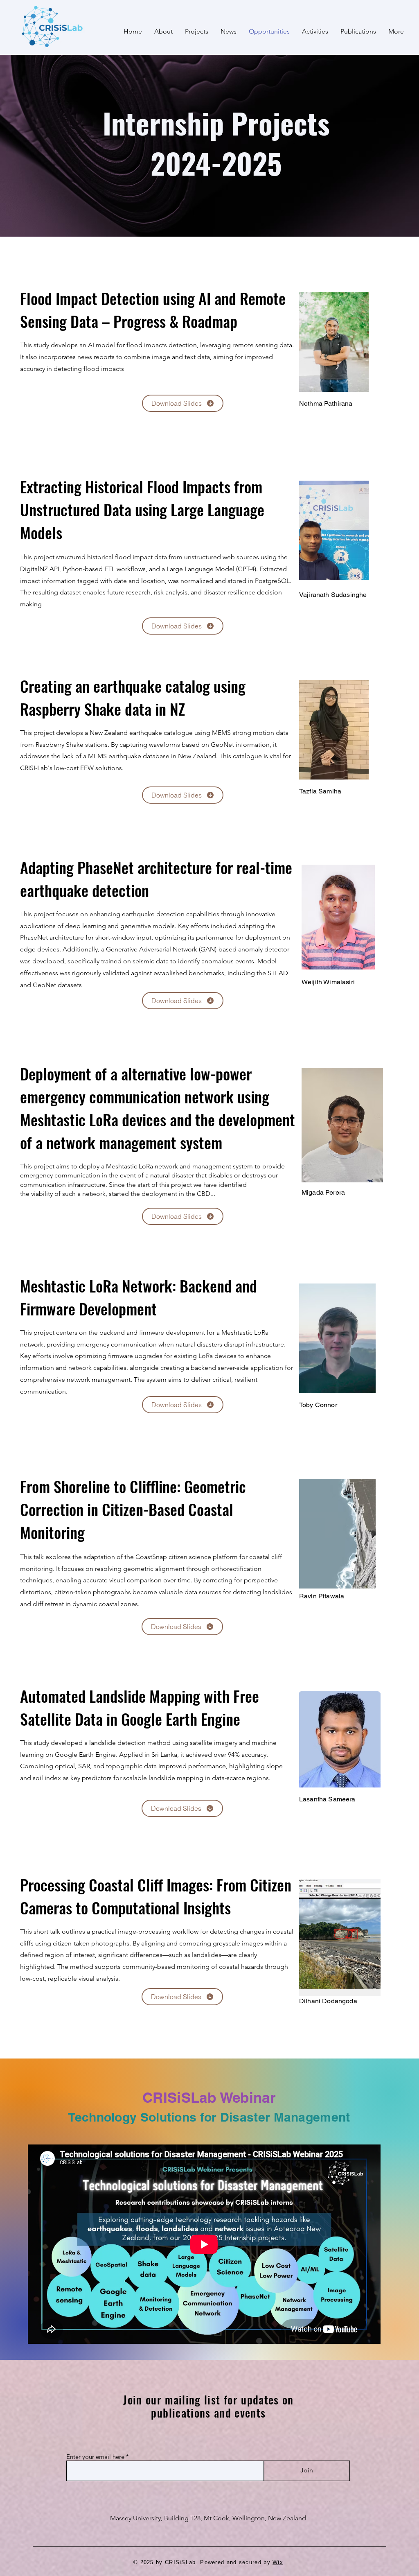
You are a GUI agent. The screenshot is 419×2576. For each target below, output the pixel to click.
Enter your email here (95, 2457)
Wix (278, 2562)
